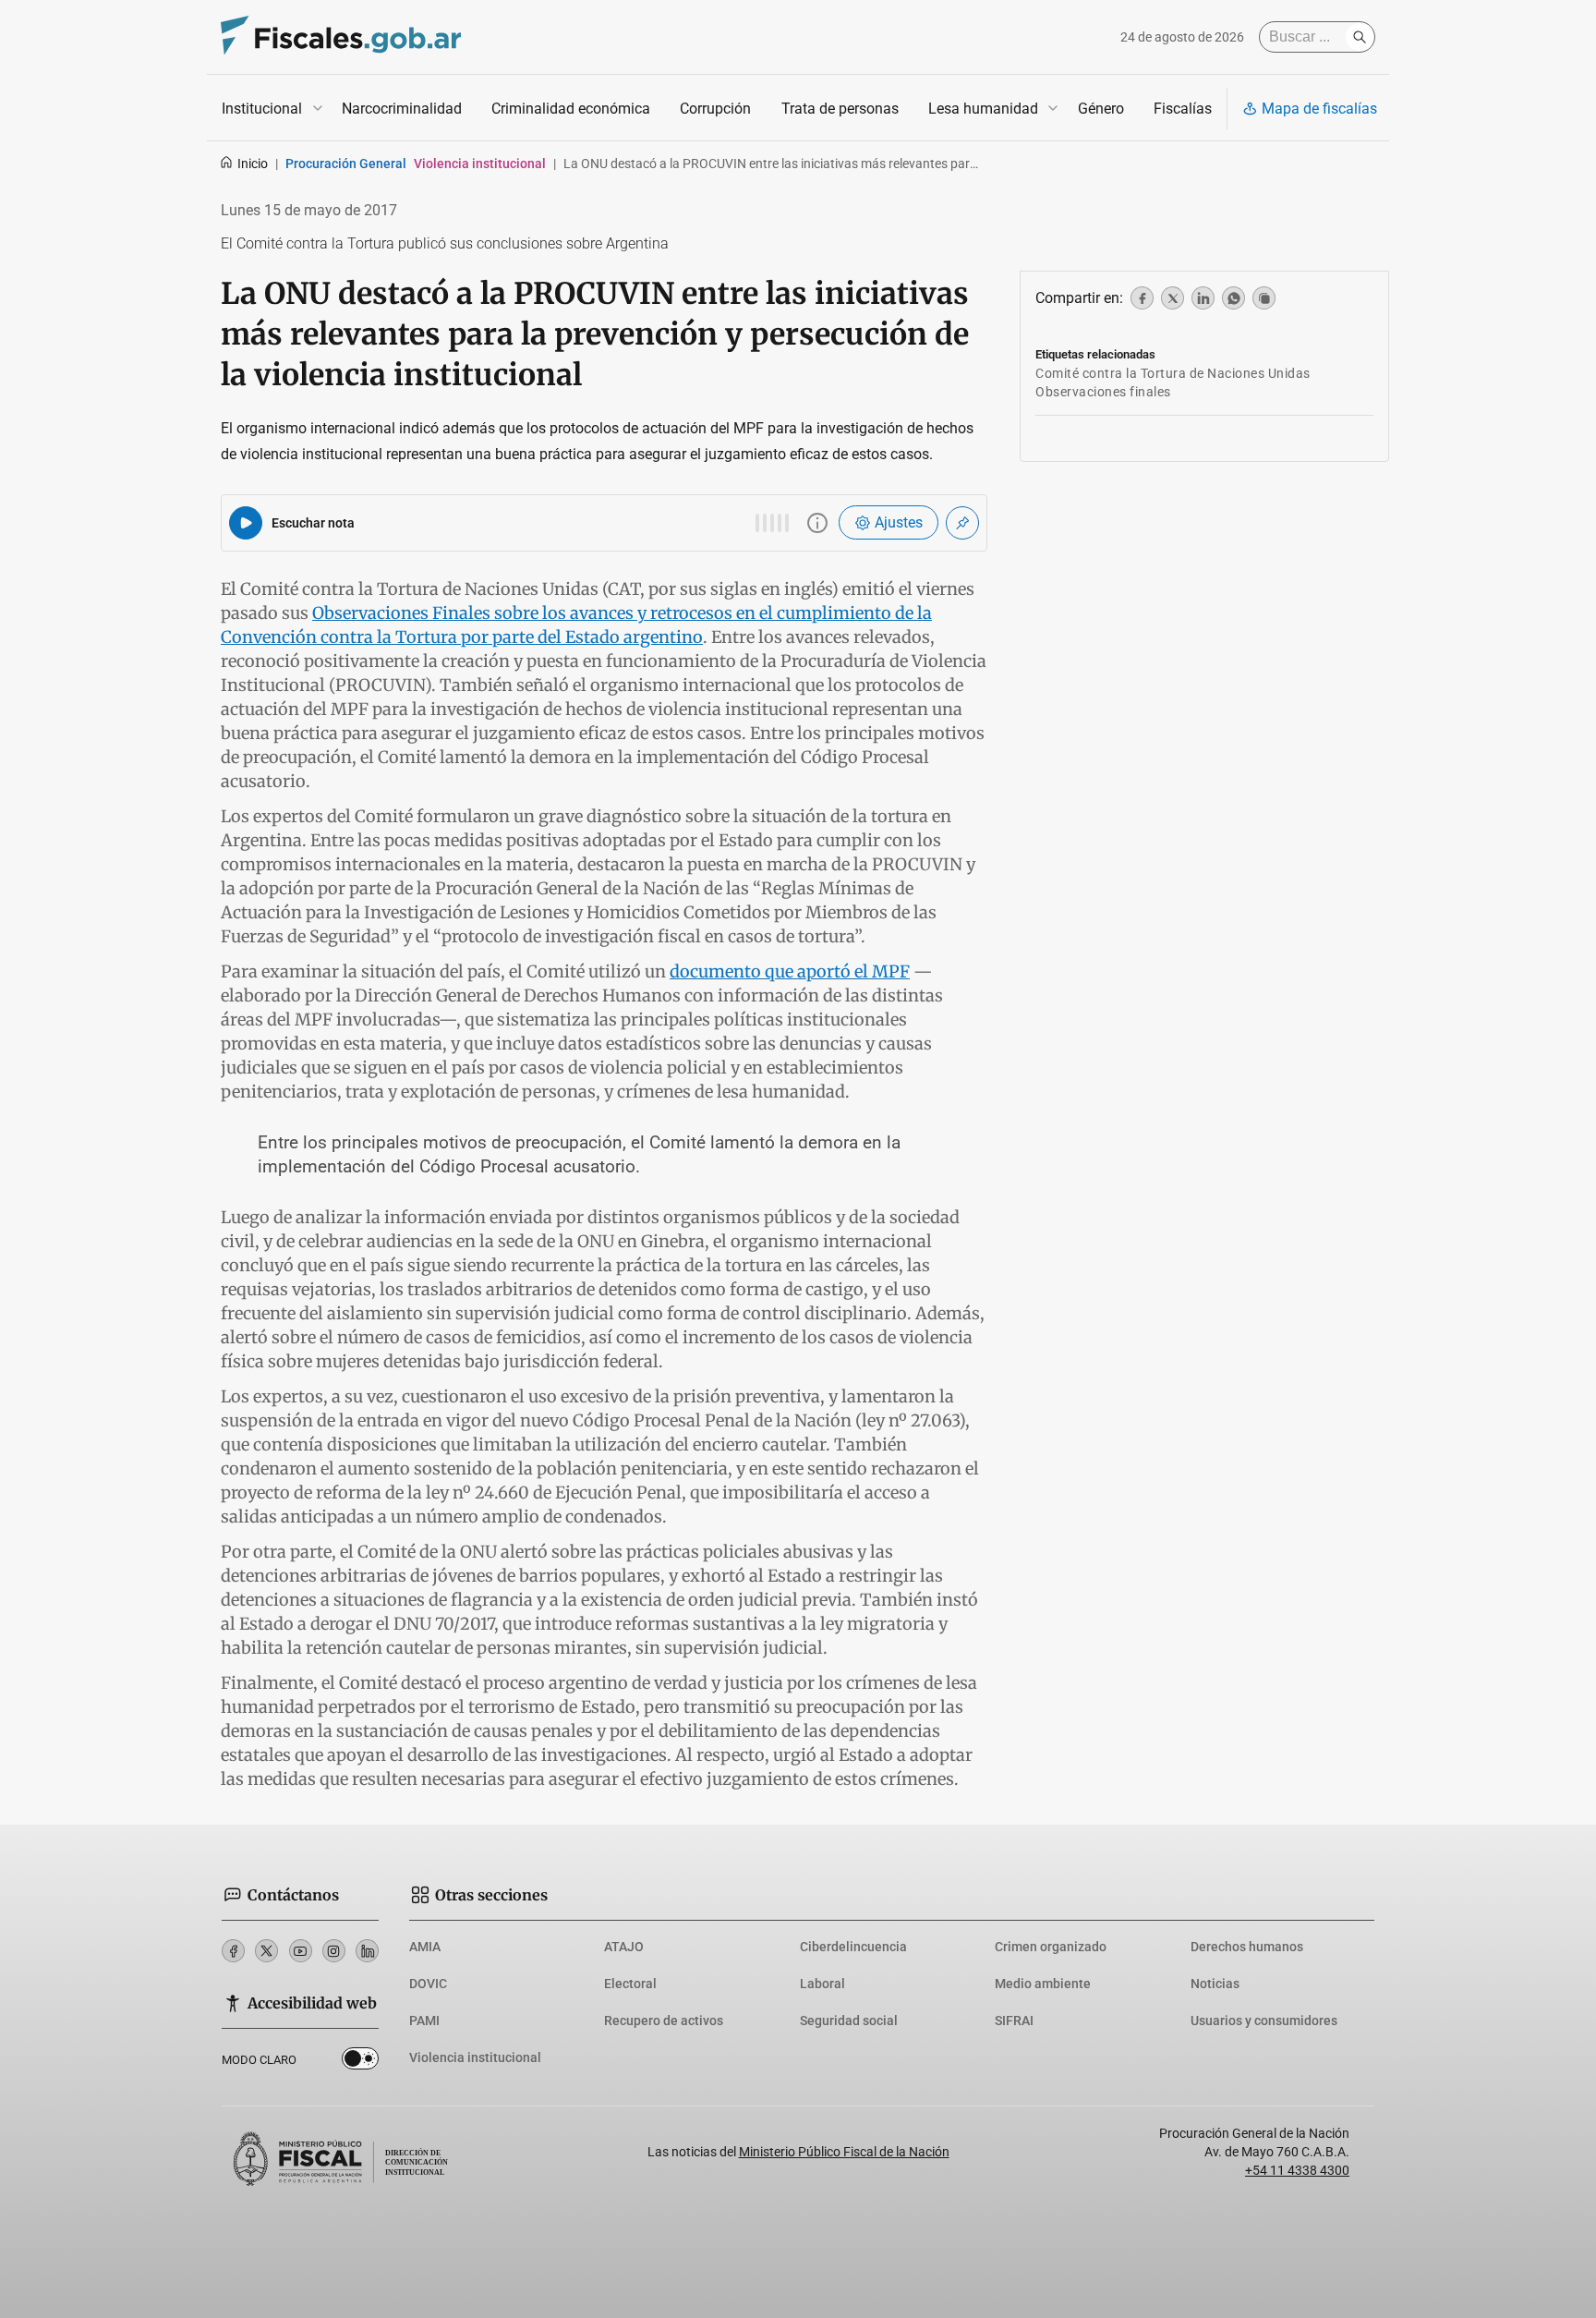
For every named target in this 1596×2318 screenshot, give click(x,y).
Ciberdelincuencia (853, 1947)
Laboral (822, 1984)
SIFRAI (1014, 2021)
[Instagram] (334, 1951)
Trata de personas (840, 109)
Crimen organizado (1051, 1947)
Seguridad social (849, 2021)
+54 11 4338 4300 (1297, 2170)
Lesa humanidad (983, 109)
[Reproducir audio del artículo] (246, 523)
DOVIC (428, 1984)
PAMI (424, 2021)
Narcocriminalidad (402, 109)
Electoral (630, 1984)
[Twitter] (266, 1951)
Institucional (262, 109)
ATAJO (624, 1947)
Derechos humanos (1247, 1947)
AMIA (425, 1947)
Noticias (1215, 1984)
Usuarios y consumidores (1264, 2021)
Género (1101, 109)
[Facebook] (233, 1951)
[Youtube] (301, 1951)
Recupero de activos (664, 2021)
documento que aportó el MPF (790, 971)
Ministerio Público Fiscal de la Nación (844, 2152)
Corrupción (715, 109)
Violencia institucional (475, 2057)
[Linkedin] (367, 1951)
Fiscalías (1183, 109)
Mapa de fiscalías (1319, 109)
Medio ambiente (1043, 1984)
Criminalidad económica (571, 109)
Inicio (253, 164)
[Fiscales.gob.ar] (341, 37)
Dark (360, 2062)
